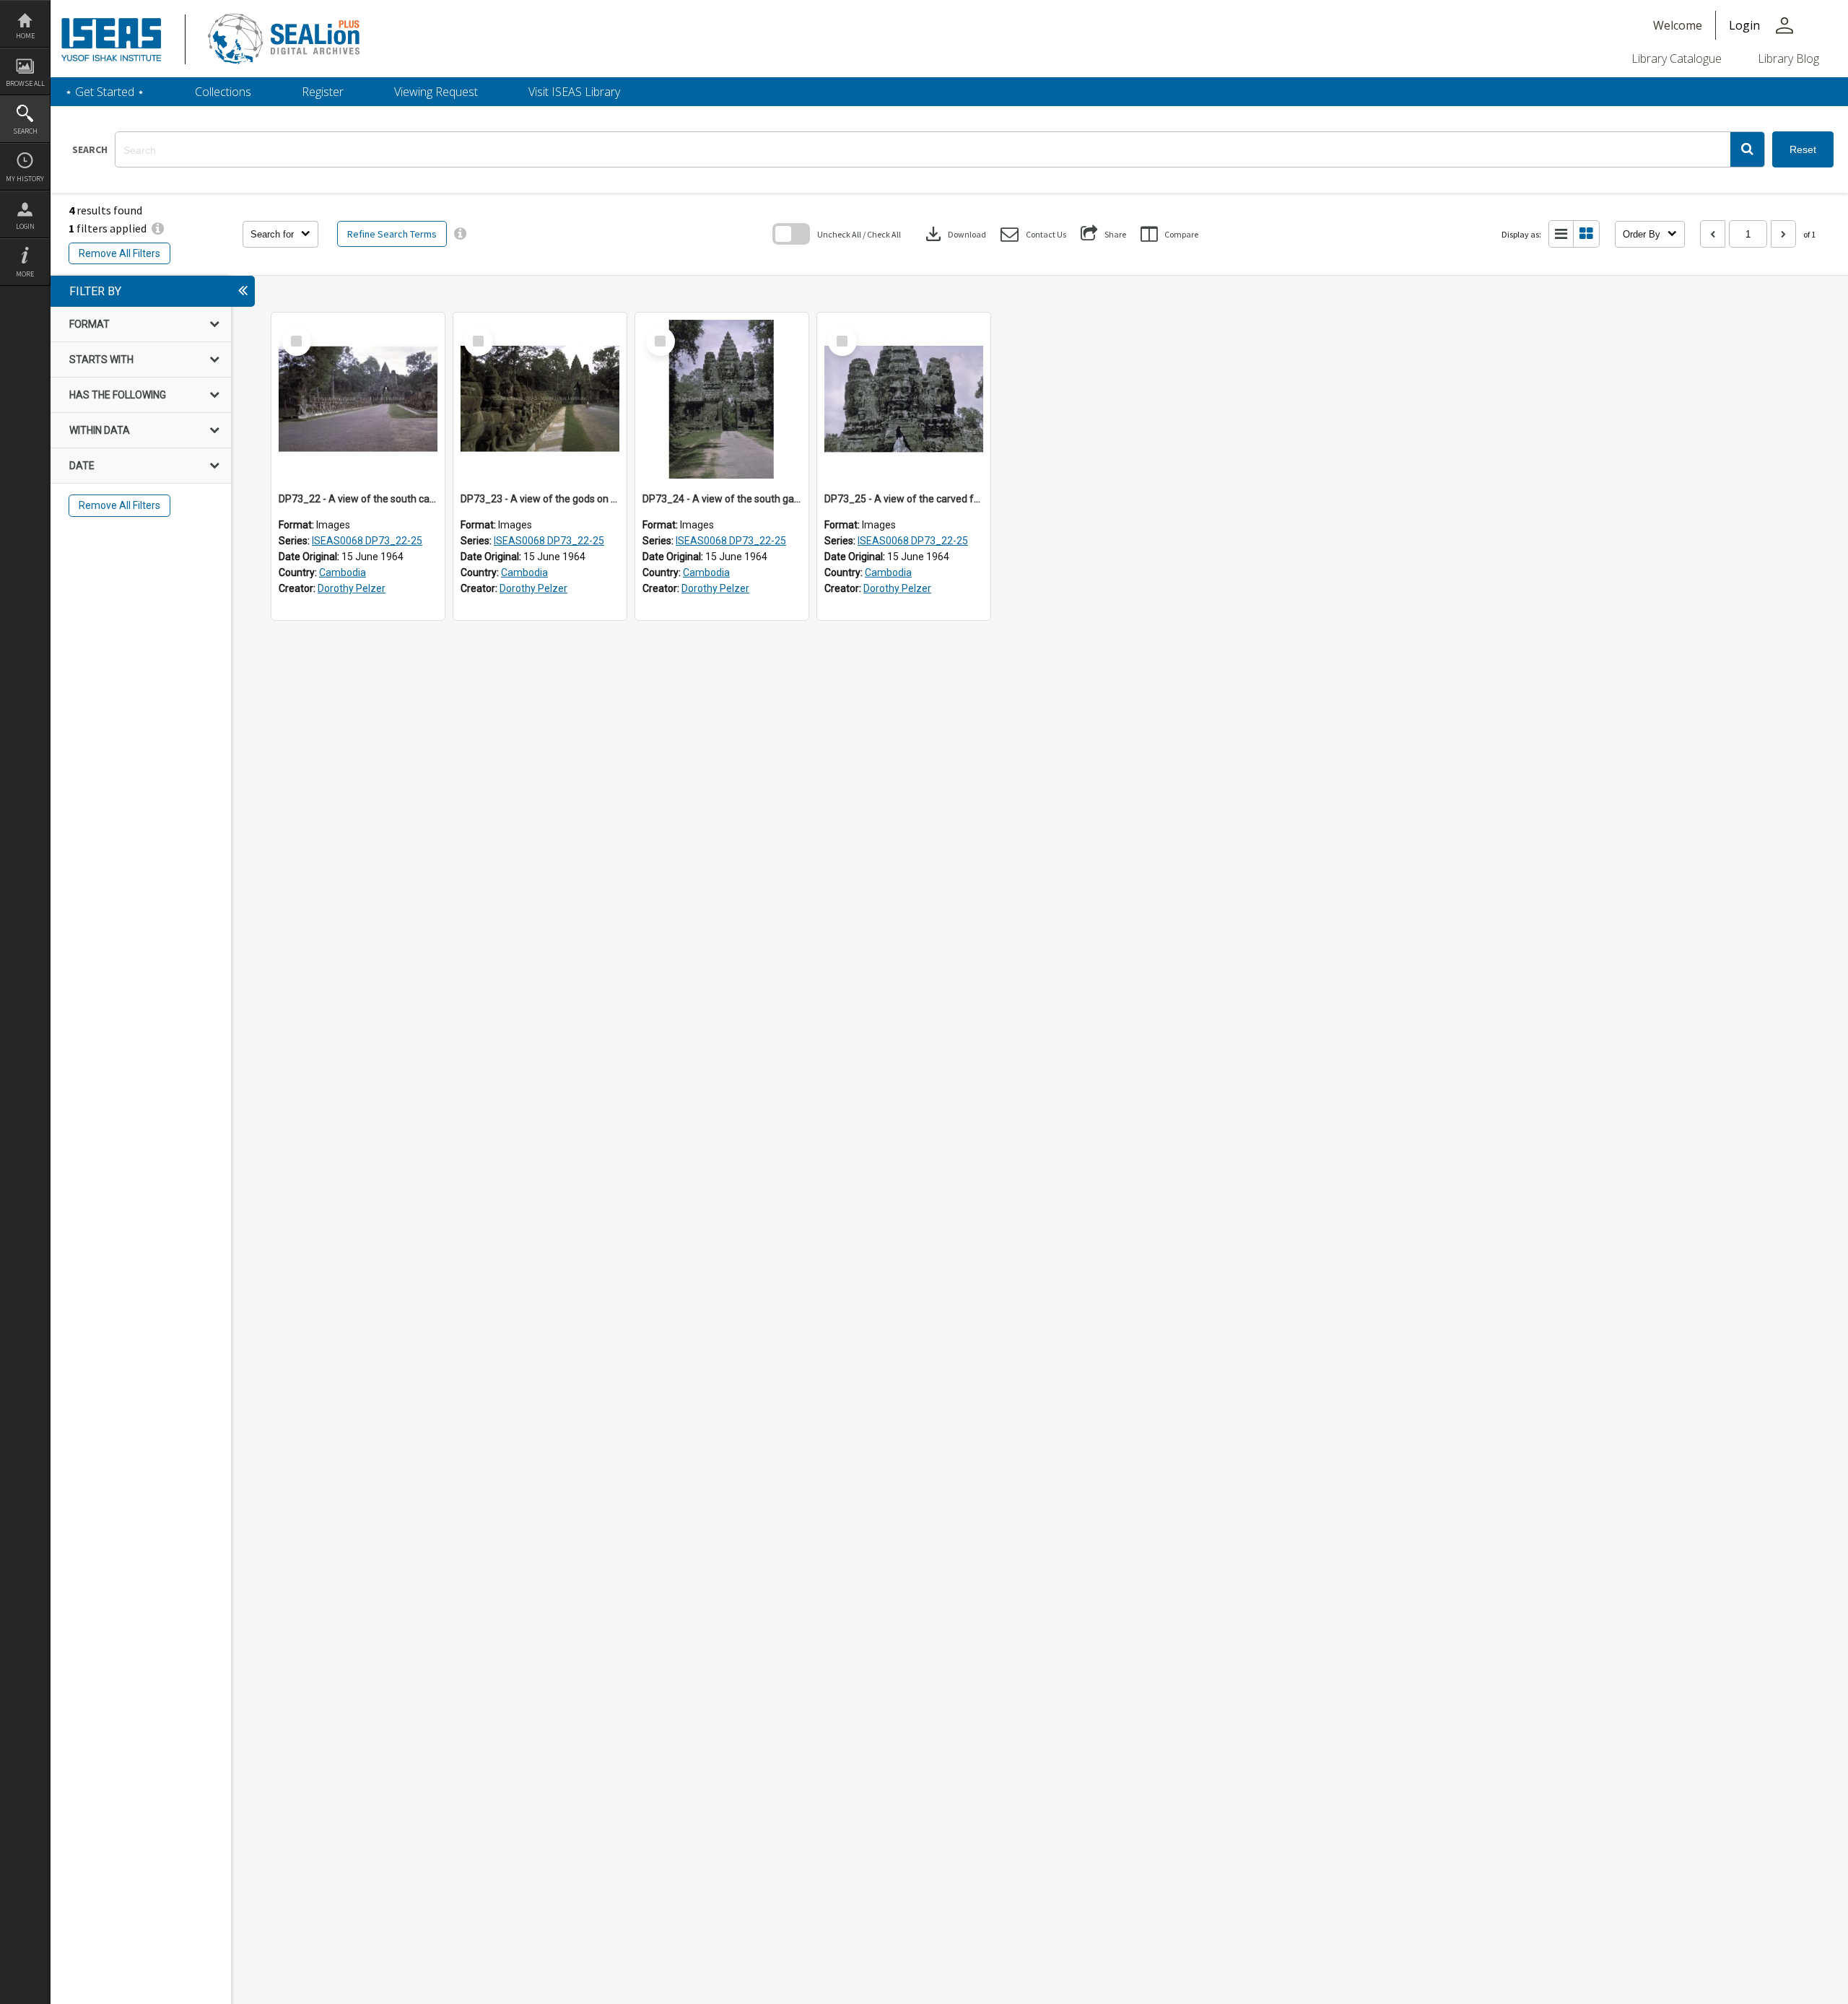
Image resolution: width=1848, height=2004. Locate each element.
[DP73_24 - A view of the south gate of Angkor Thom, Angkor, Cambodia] (722, 399)
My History (25, 179)
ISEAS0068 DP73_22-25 (367, 541)
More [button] (25, 274)
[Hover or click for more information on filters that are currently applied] (158, 228)
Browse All (25, 83)
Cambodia (343, 572)
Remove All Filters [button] (119, 253)
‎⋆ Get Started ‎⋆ (105, 92)
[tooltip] (460, 234)
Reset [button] (1803, 149)
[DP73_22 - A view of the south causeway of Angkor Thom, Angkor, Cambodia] (358, 399)
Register (323, 92)
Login (25, 226)
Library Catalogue (1677, 58)
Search (25, 131)
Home (25, 36)
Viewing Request (436, 92)
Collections (223, 92)
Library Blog (1788, 58)
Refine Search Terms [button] (392, 234)
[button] (1747, 149)
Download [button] (954, 234)
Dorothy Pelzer (352, 588)
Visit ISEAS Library (574, 92)
